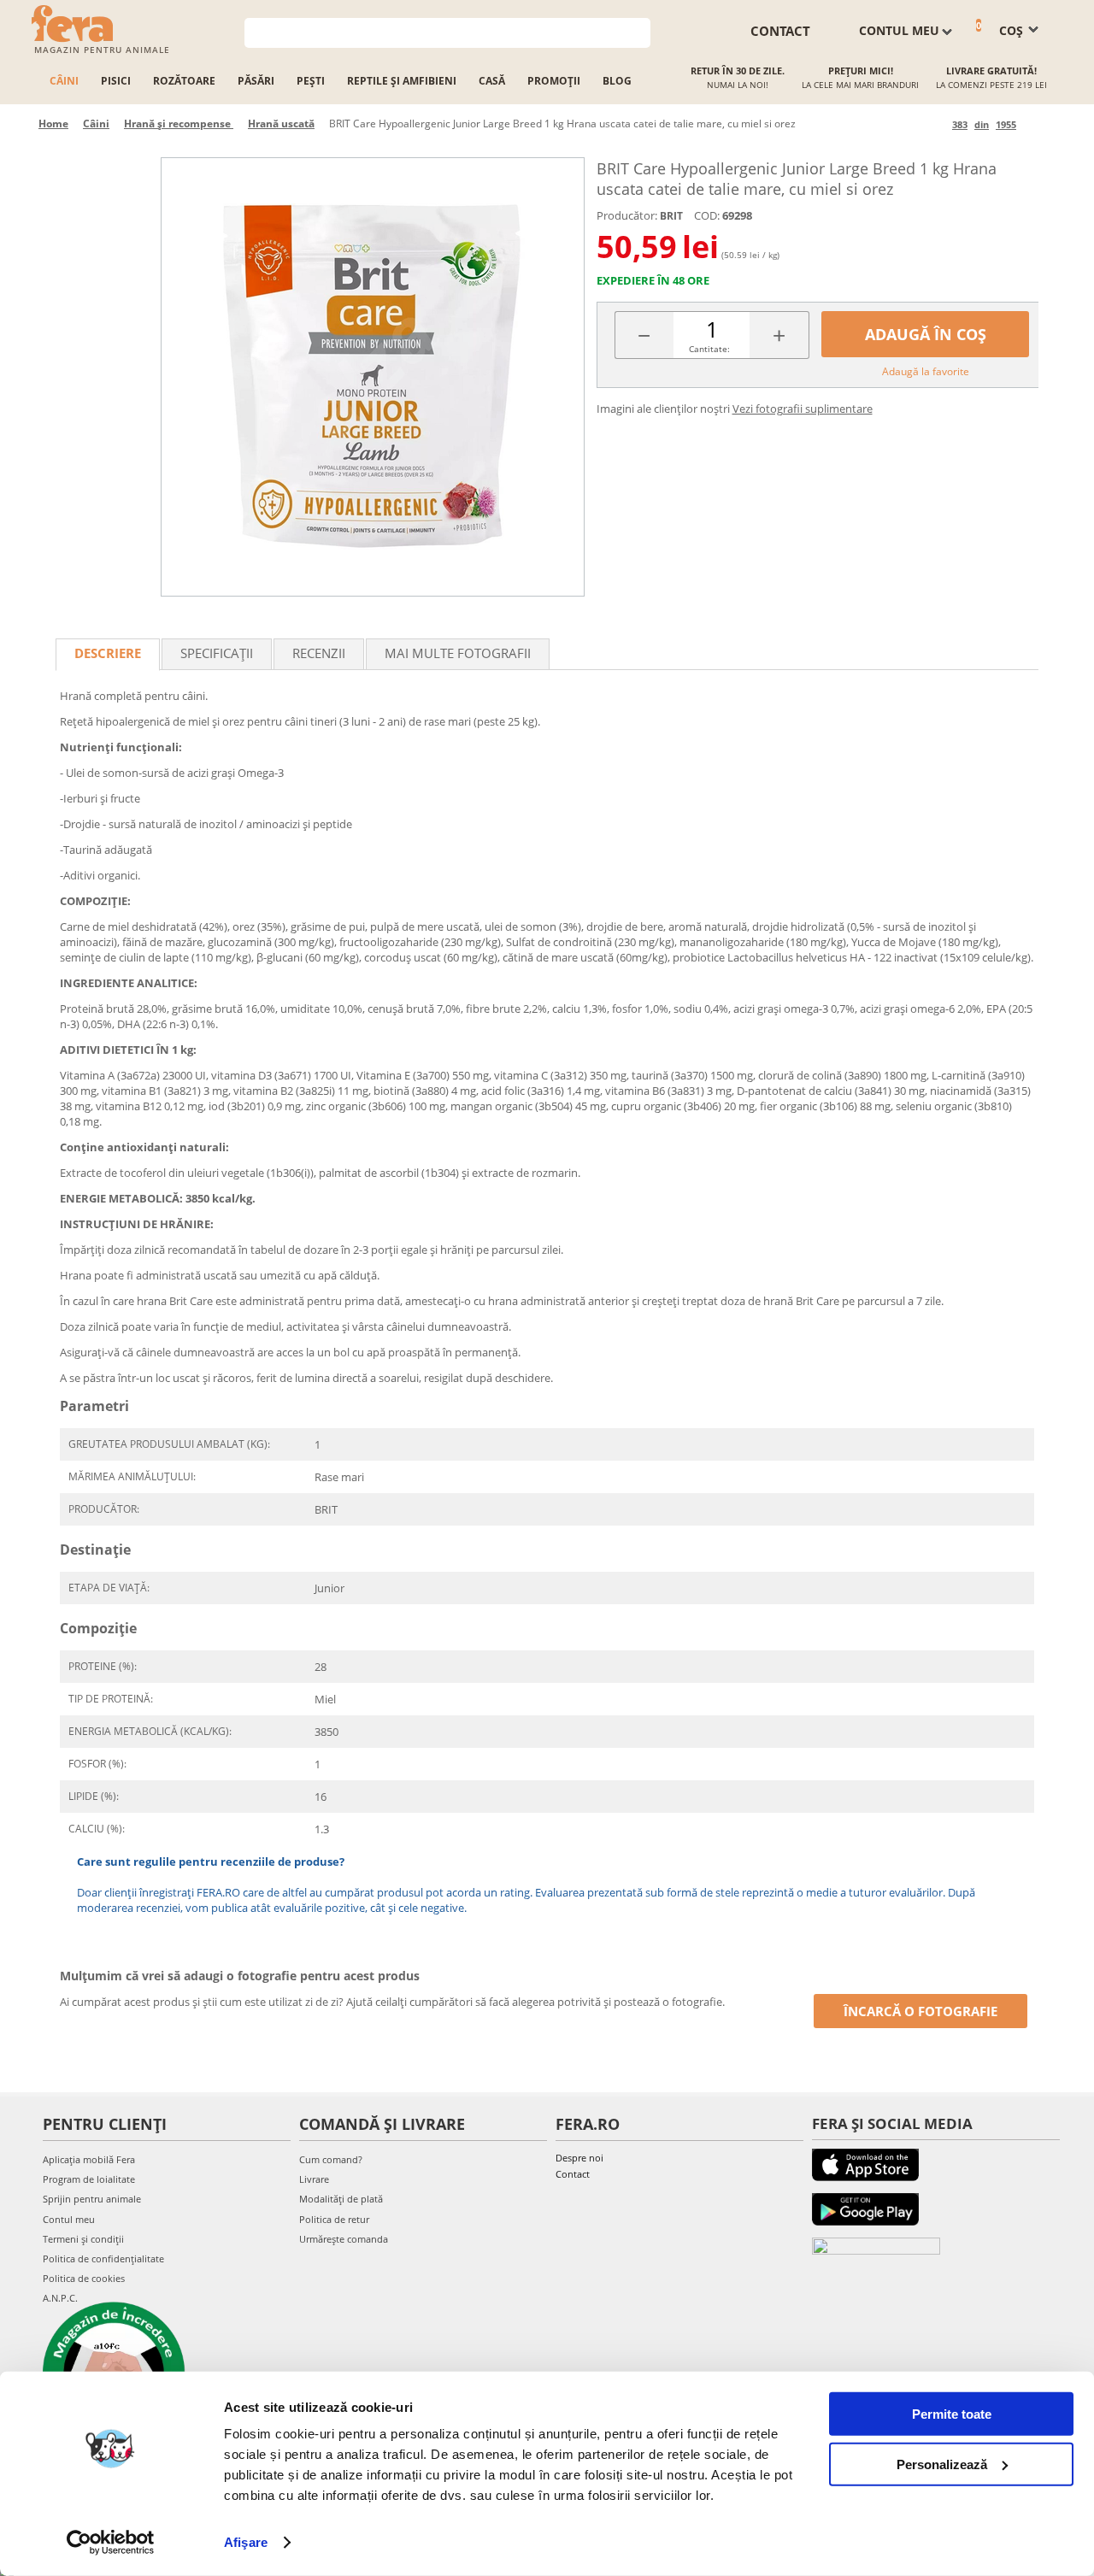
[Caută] (638, 31)
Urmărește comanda (344, 2239)
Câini (64, 81)
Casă (492, 81)
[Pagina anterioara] (936, 124)
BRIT (671, 216)
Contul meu (69, 2219)
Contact (573, 2174)
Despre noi (579, 2158)
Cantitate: (709, 349)
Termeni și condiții (83, 2239)
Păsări (256, 81)
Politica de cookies (84, 2278)
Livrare (314, 2179)
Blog (617, 81)
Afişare (246, 2542)
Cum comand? (331, 2159)
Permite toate (952, 2414)
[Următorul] (1032, 124)
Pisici (116, 81)
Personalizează (942, 2464)
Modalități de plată (341, 2199)
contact (780, 31)
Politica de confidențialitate (103, 2258)
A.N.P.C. (60, 2298)
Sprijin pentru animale (92, 2199)
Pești (311, 81)
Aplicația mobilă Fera (89, 2159)
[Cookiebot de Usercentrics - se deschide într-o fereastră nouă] (111, 2543)
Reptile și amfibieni (402, 81)
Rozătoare (184, 81)
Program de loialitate (89, 2179)
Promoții (554, 81)
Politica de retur (334, 2219)
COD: (707, 215)
